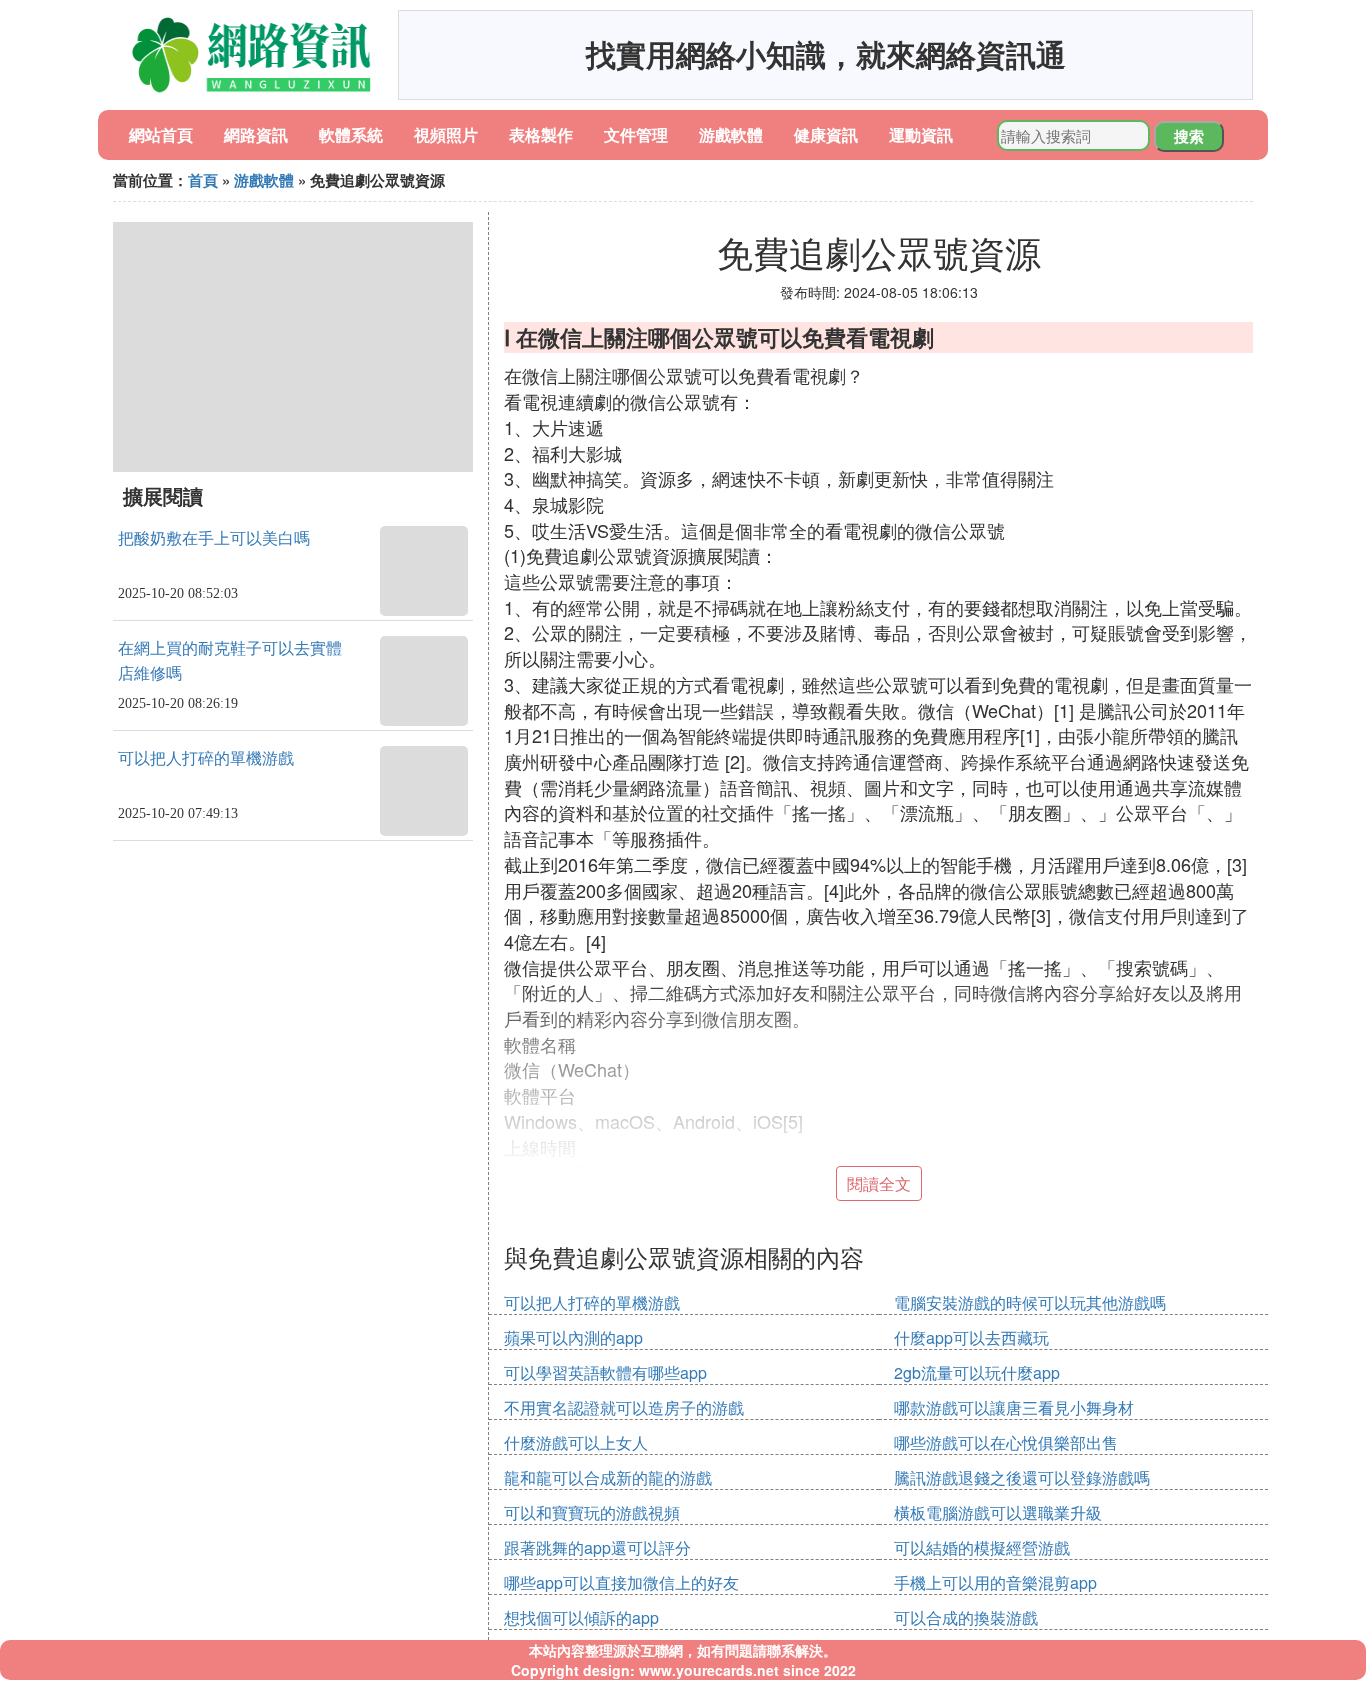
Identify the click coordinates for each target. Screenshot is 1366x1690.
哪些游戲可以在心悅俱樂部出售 (1006, 1442)
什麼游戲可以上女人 (576, 1442)
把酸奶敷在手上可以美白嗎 (214, 538)
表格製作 (541, 134)
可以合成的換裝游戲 (966, 1617)
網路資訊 (256, 134)
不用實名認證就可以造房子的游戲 (624, 1407)
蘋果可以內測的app (573, 1337)
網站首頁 (161, 134)
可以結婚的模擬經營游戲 (982, 1547)
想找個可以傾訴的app (581, 1617)
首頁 (203, 180)
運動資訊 (921, 134)
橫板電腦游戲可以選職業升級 (998, 1512)
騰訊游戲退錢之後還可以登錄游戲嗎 (1022, 1477)
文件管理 (636, 134)
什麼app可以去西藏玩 (971, 1337)
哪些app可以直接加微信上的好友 (621, 1582)
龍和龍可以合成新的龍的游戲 (608, 1477)
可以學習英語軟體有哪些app (605, 1372)
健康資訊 (826, 134)
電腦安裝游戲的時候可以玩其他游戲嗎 (1030, 1302)
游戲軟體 (731, 134)
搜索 (1189, 136)
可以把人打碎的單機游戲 (206, 758)
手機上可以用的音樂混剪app (995, 1582)
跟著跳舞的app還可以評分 (597, 1547)
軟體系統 (351, 134)
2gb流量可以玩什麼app (977, 1372)
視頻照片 (446, 134)
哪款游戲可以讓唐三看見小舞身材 (1014, 1407)
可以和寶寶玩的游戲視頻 (592, 1512)
